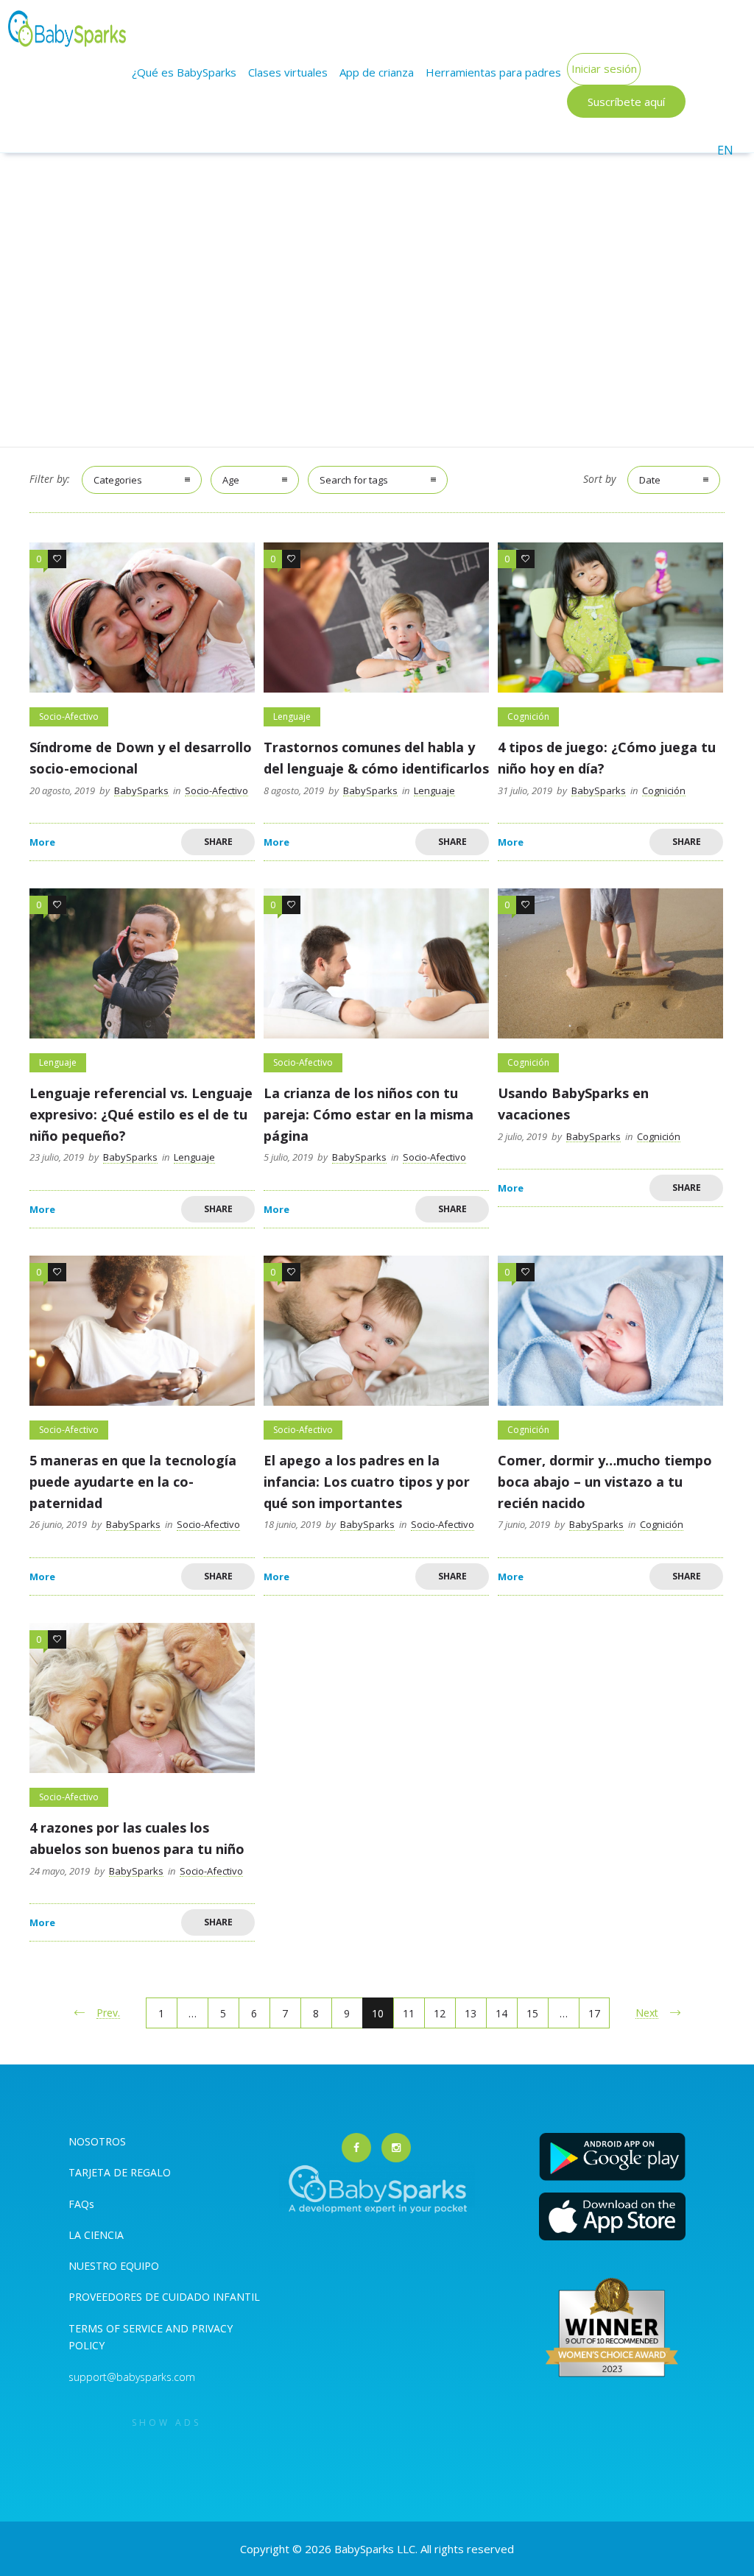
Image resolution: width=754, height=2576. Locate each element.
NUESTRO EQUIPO (114, 2266)
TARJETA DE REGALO (120, 2172)
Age (231, 480)
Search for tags (354, 480)
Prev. (108, 2013)
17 (594, 2013)
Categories (118, 480)
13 (471, 2013)
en (725, 150)
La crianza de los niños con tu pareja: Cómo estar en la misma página (369, 1114)
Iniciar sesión (604, 68)
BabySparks (141, 790)
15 (532, 2013)
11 (409, 2013)
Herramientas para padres (493, 72)
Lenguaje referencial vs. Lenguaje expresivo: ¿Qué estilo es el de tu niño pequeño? (141, 1114)
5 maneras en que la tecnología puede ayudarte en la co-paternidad (133, 1482)
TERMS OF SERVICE (117, 2328)
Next (647, 2013)
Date (650, 480)
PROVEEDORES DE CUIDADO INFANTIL (164, 2297)
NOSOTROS (97, 2141)
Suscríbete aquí (626, 102)
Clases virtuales (288, 72)
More (42, 842)
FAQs (81, 2204)
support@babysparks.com (132, 2377)
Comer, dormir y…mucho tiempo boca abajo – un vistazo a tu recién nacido (605, 1482)
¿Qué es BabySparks (184, 72)
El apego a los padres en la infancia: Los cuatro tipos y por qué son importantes (367, 1482)
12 (440, 2013)
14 (501, 2013)
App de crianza (377, 72)
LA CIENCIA (96, 2235)
